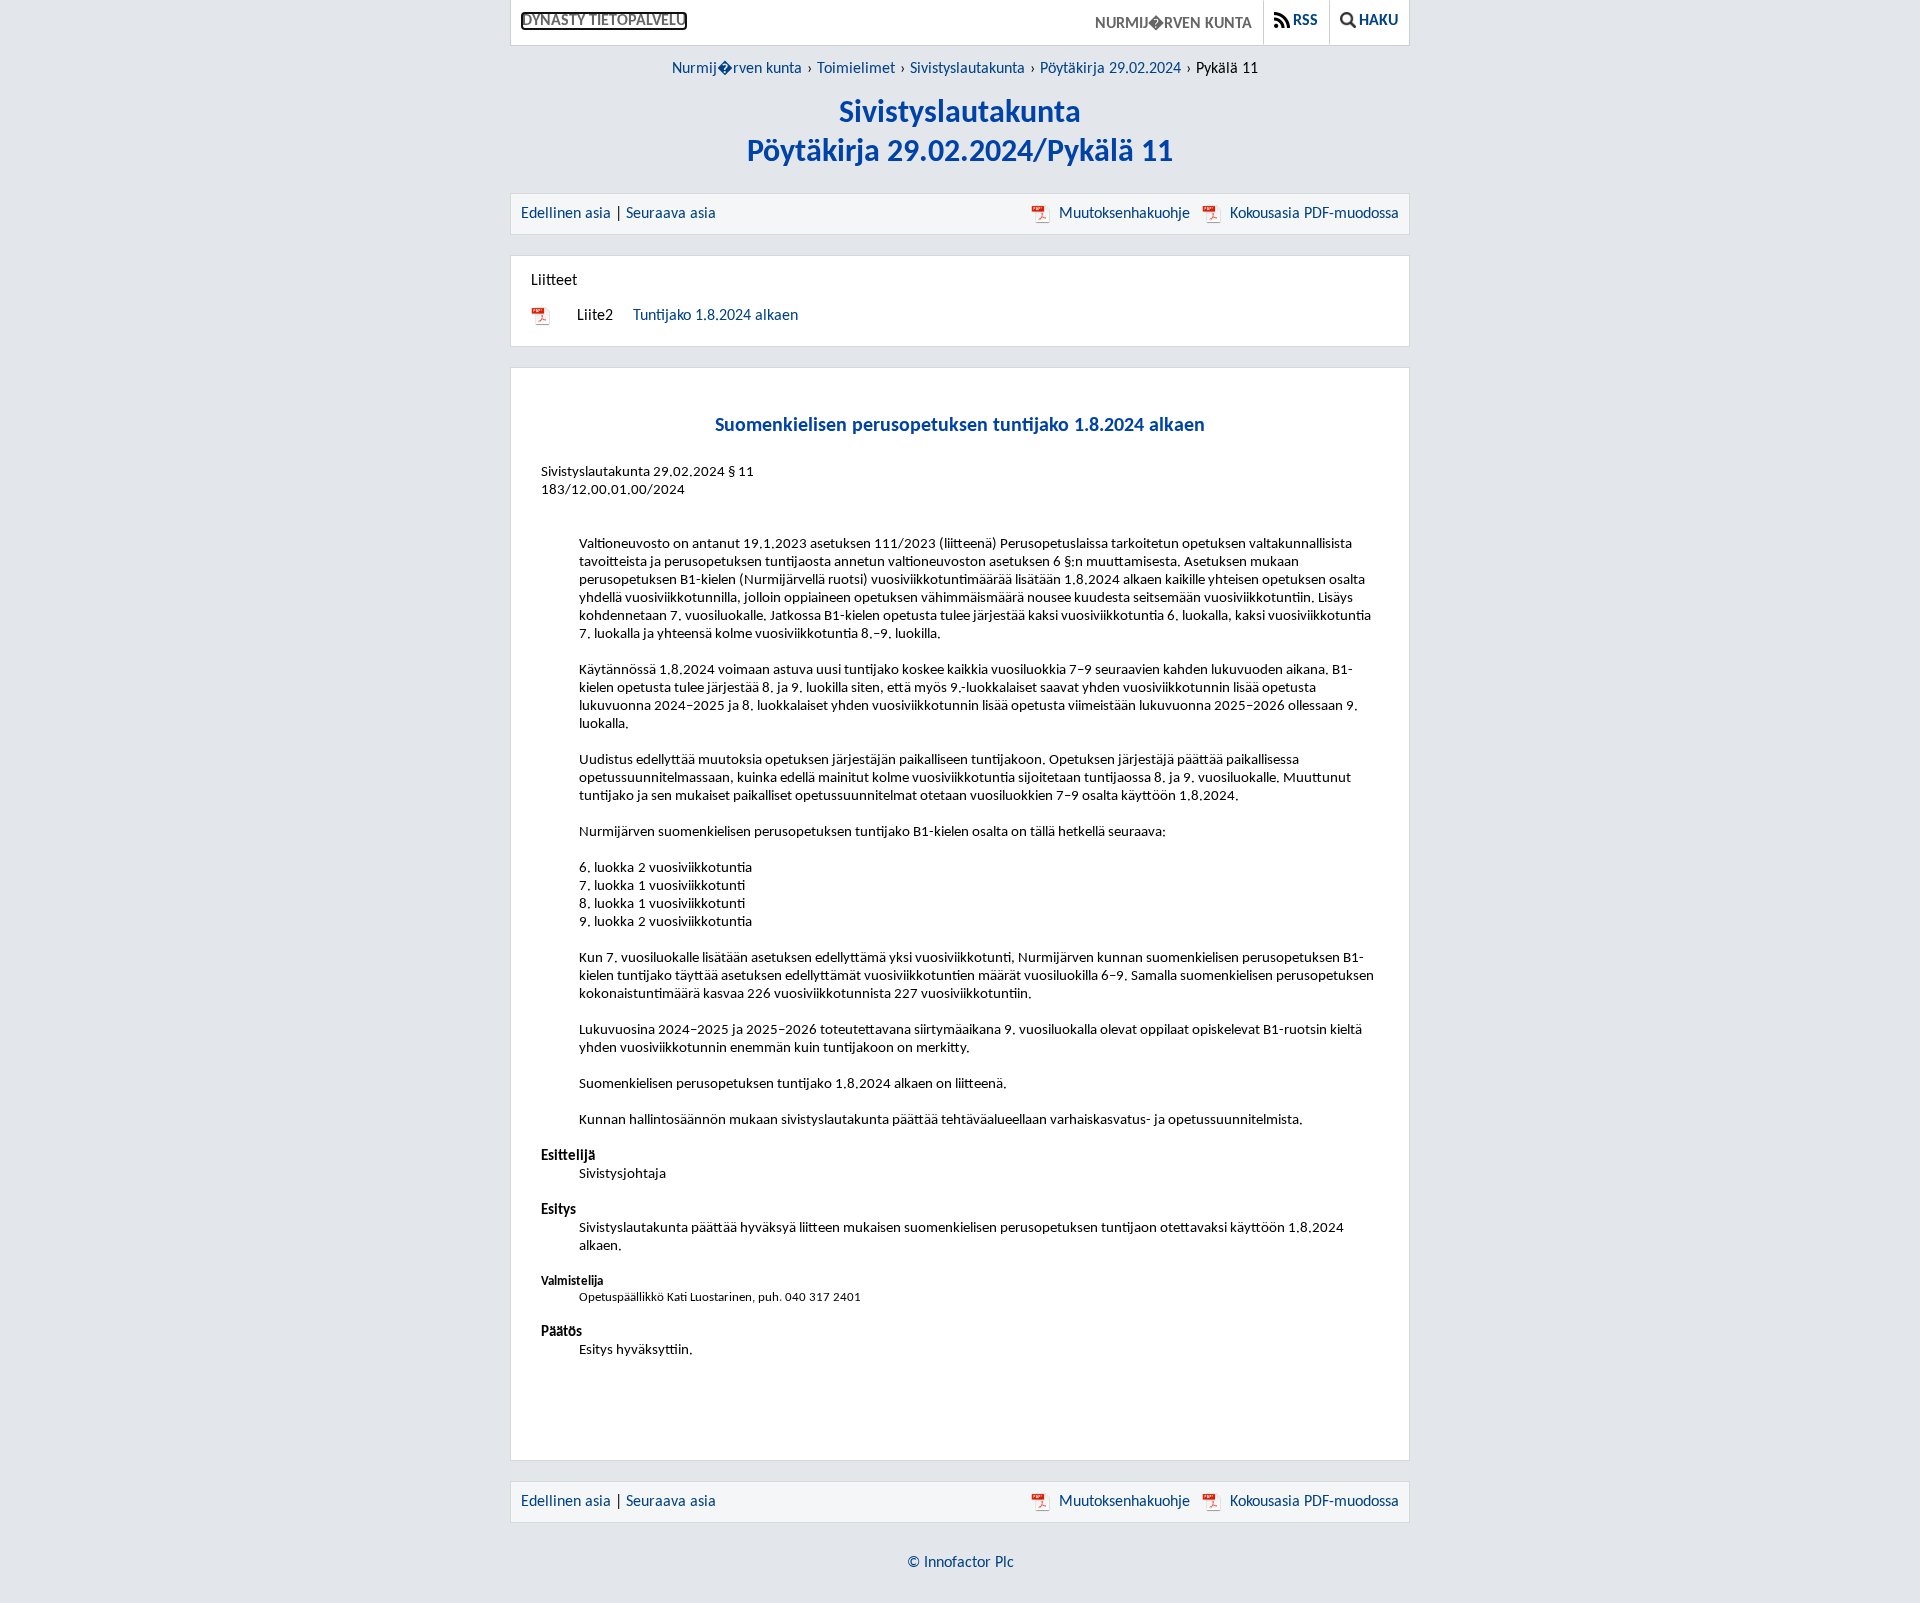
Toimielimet (856, 69)
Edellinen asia (566, 214)
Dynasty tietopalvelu (604, 21)
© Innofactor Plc (960, 1563)
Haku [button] (1378, 21)
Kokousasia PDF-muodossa (1314, 214)
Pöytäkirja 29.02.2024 (1110, 69)
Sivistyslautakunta (967, 69)
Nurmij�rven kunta (1173, 24)
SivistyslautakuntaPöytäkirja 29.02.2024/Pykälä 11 (960, 133)
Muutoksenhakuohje (1124, 214)
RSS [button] (1305, 21)
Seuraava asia (671, 214)
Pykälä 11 (1227, 69)
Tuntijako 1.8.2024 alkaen (715, 316)
